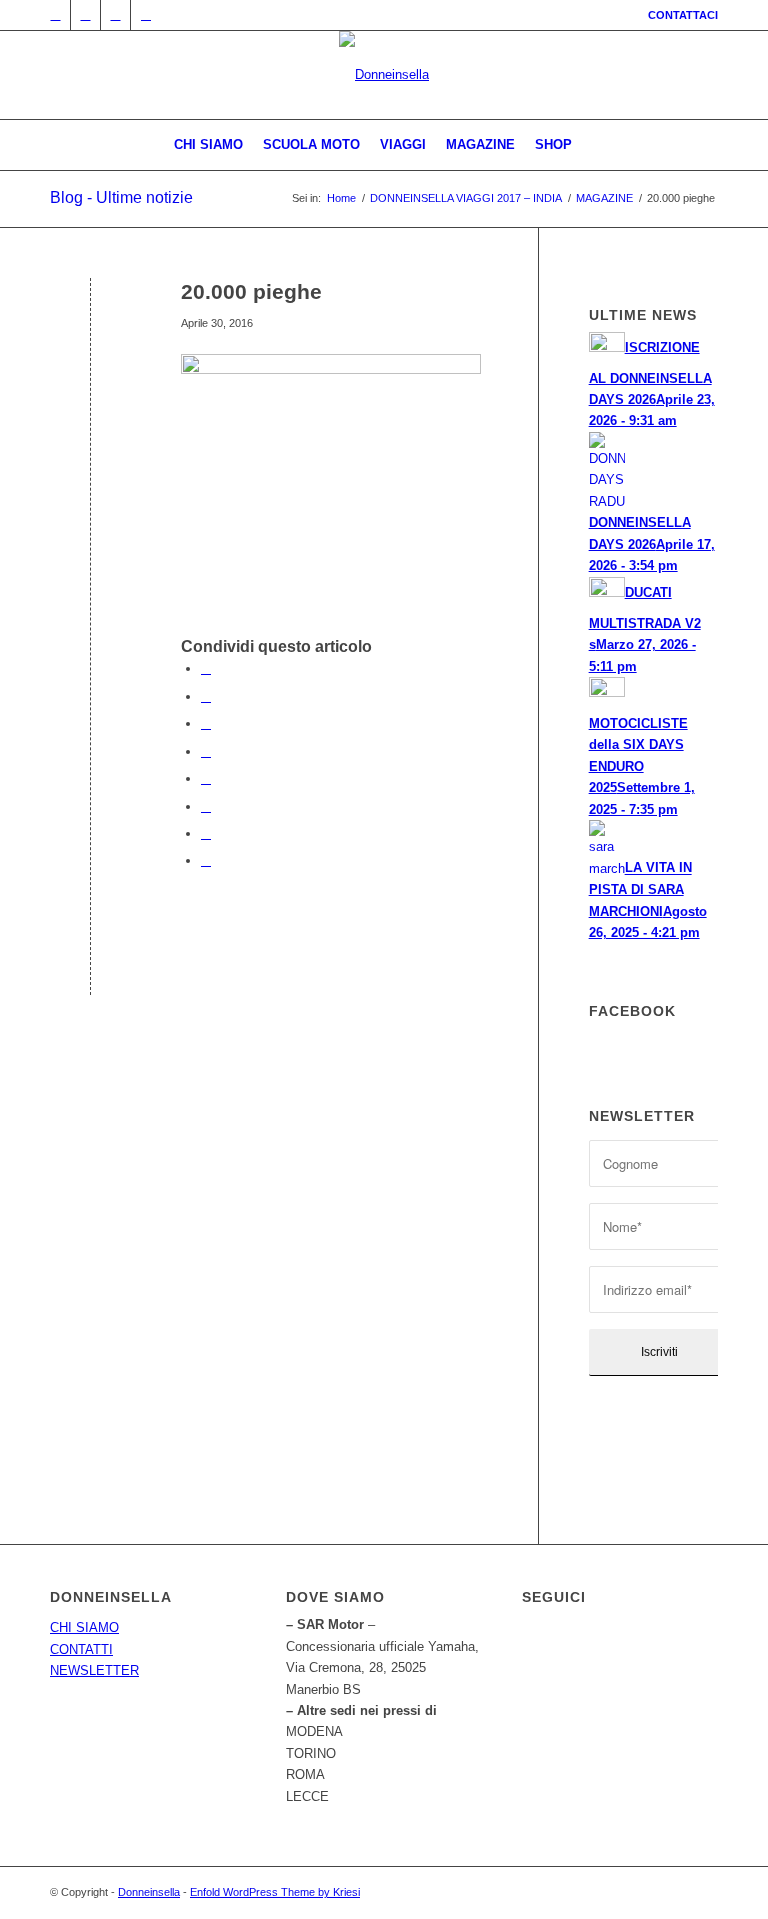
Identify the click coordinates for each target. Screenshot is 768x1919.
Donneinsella (149, 1892)
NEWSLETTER (94, 1670)
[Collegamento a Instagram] (115, 15)
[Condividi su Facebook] (206, 668)
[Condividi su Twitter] (206, 696)
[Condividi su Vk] (206, 806)
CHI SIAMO (84, 1627)
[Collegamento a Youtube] (146, 15)
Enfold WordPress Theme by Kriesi (275, 1892)
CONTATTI (81, 1649)
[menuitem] (678, 15)
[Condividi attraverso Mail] (206, 860)
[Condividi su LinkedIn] (206, 751)
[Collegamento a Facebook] (85, 15)
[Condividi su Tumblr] (206, 778)
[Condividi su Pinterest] (206, 723)
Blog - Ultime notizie (121, 197)
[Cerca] (593, 145)
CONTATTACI (683, 15)
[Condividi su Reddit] (206, 833)
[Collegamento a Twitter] (55, 15)
